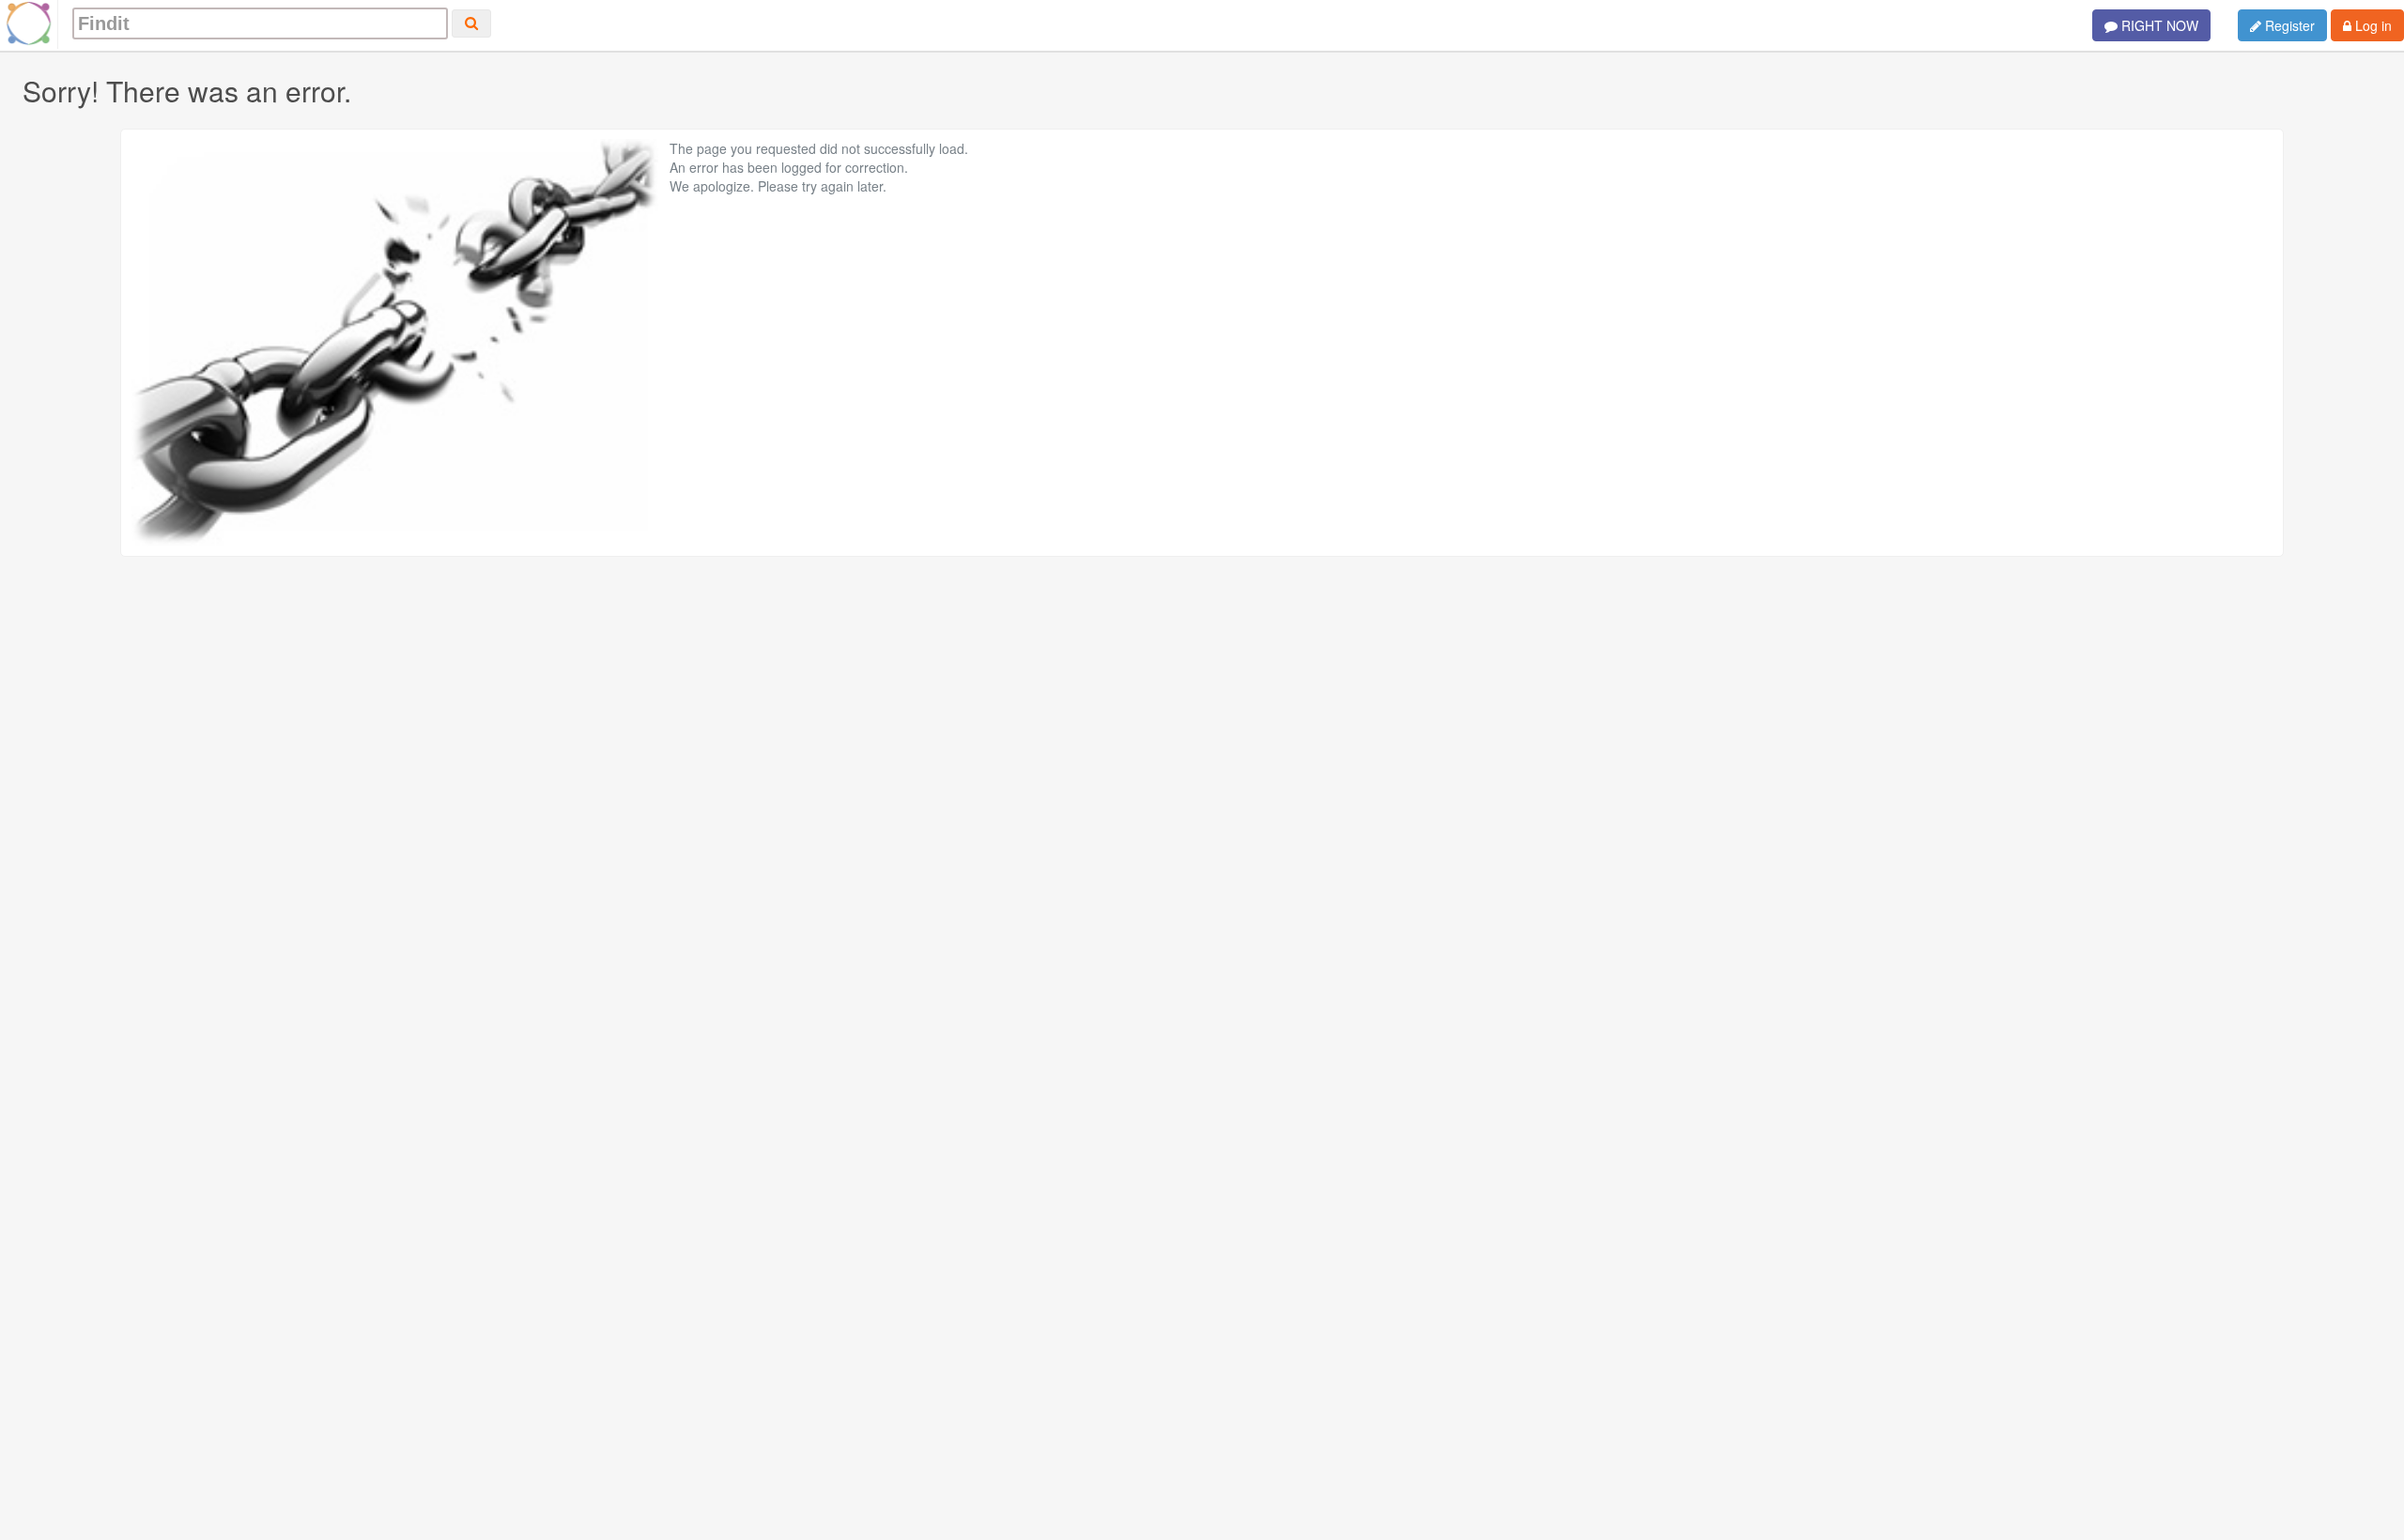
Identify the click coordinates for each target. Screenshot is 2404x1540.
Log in (2372, 25)
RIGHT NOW (2158, 25)
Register (2288, 25)
